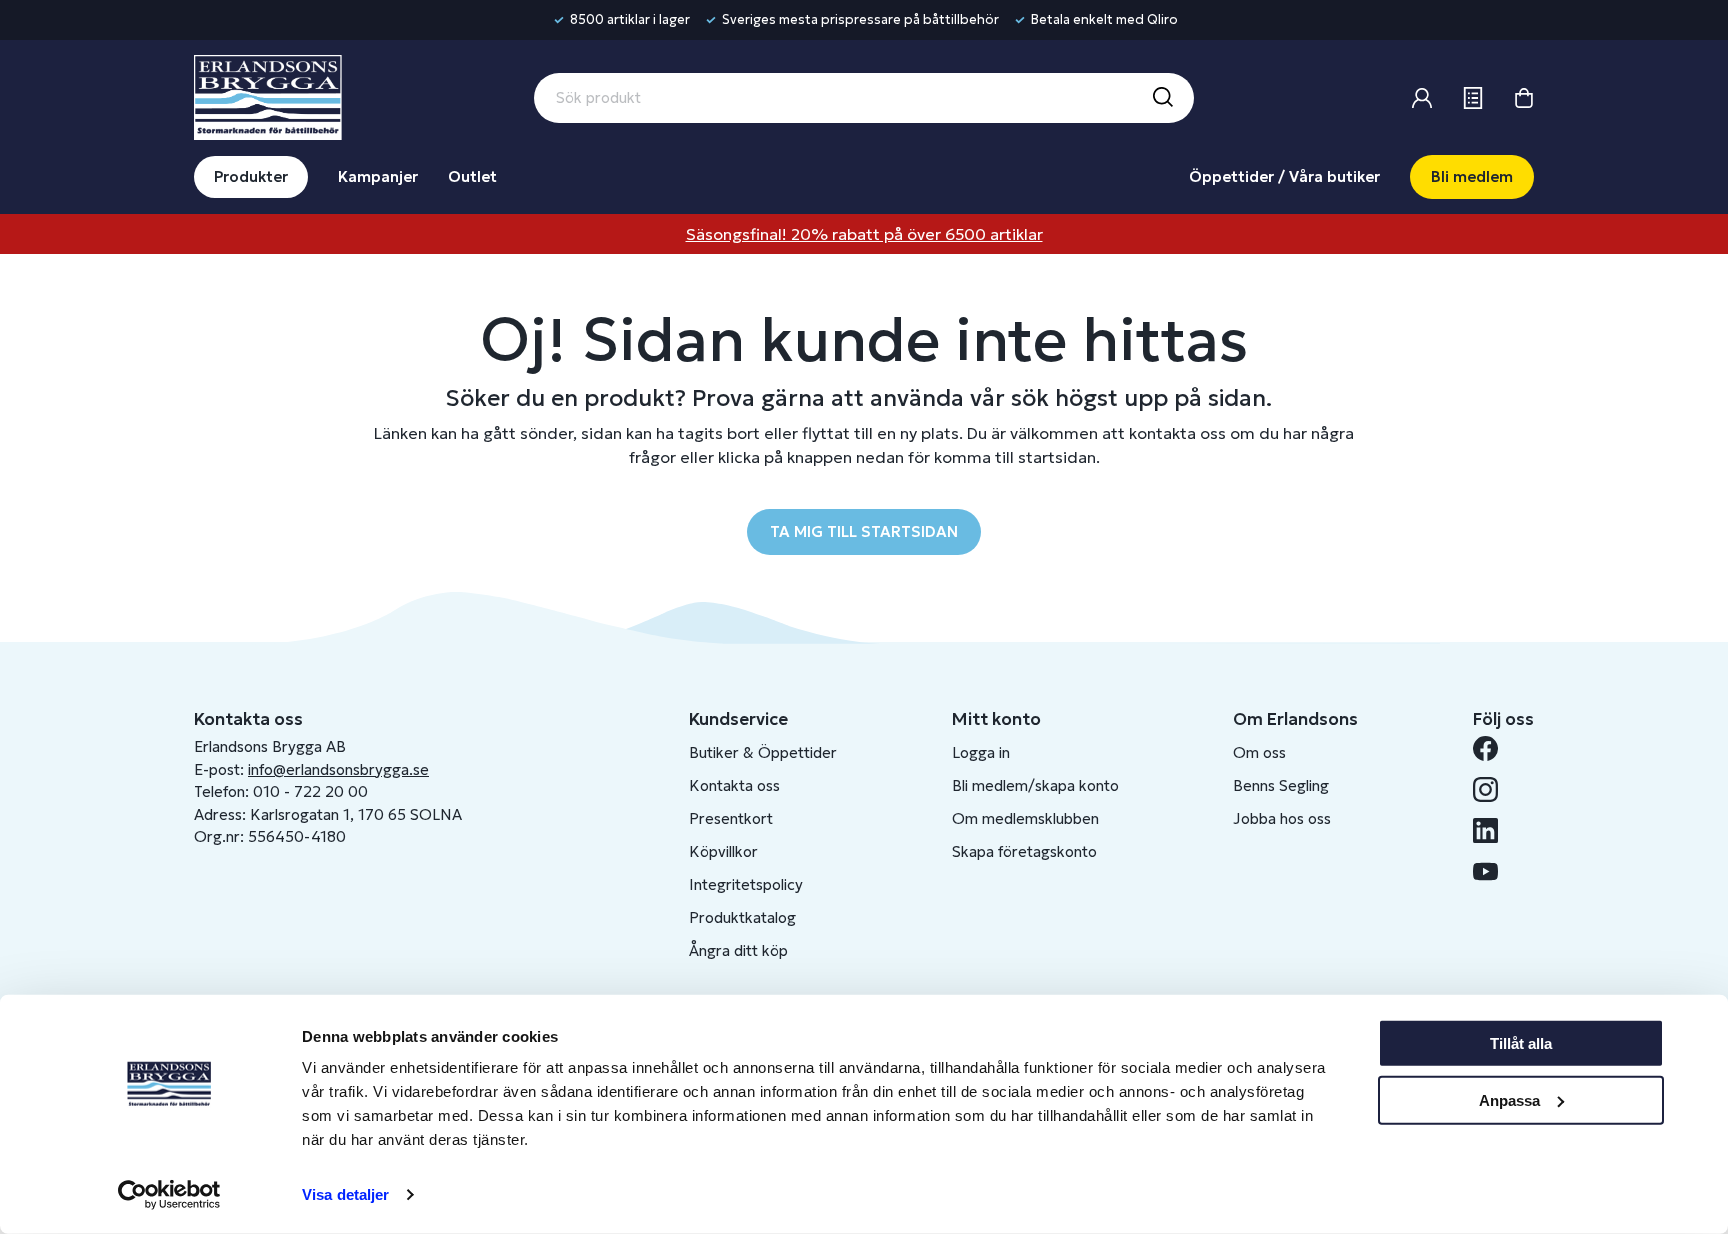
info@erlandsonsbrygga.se (338, 769)
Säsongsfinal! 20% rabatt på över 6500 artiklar (864, 234)
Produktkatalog (742, 917)
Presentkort (731, 818)
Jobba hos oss (1282, 818)
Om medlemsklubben (1025, 818)
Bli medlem (1472, 176)
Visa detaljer (345, 1194)
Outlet (472, 176)
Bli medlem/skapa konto (1035, 785)
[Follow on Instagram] (1493, 789)
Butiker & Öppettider (763, 752)
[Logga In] (1422, 98)
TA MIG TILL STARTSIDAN (864, 531)
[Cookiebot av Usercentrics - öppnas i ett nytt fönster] (169, 1195)
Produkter (251, 176)
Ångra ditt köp (738, 950)
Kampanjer (378, 176)
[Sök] (1162, 98)
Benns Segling (1281, 785)
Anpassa (1509, 1099)
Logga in (981, 752)
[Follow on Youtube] (1493, 871)
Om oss (1259, 752)
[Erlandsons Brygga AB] (268, 95)
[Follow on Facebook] (1493, 748)
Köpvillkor (723, 851)
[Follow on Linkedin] (1493, 830)
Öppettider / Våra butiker (1284, 176)
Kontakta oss (734, 785)
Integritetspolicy (746, 884)
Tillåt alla (1521, 1043)
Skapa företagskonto (1024, 851)
